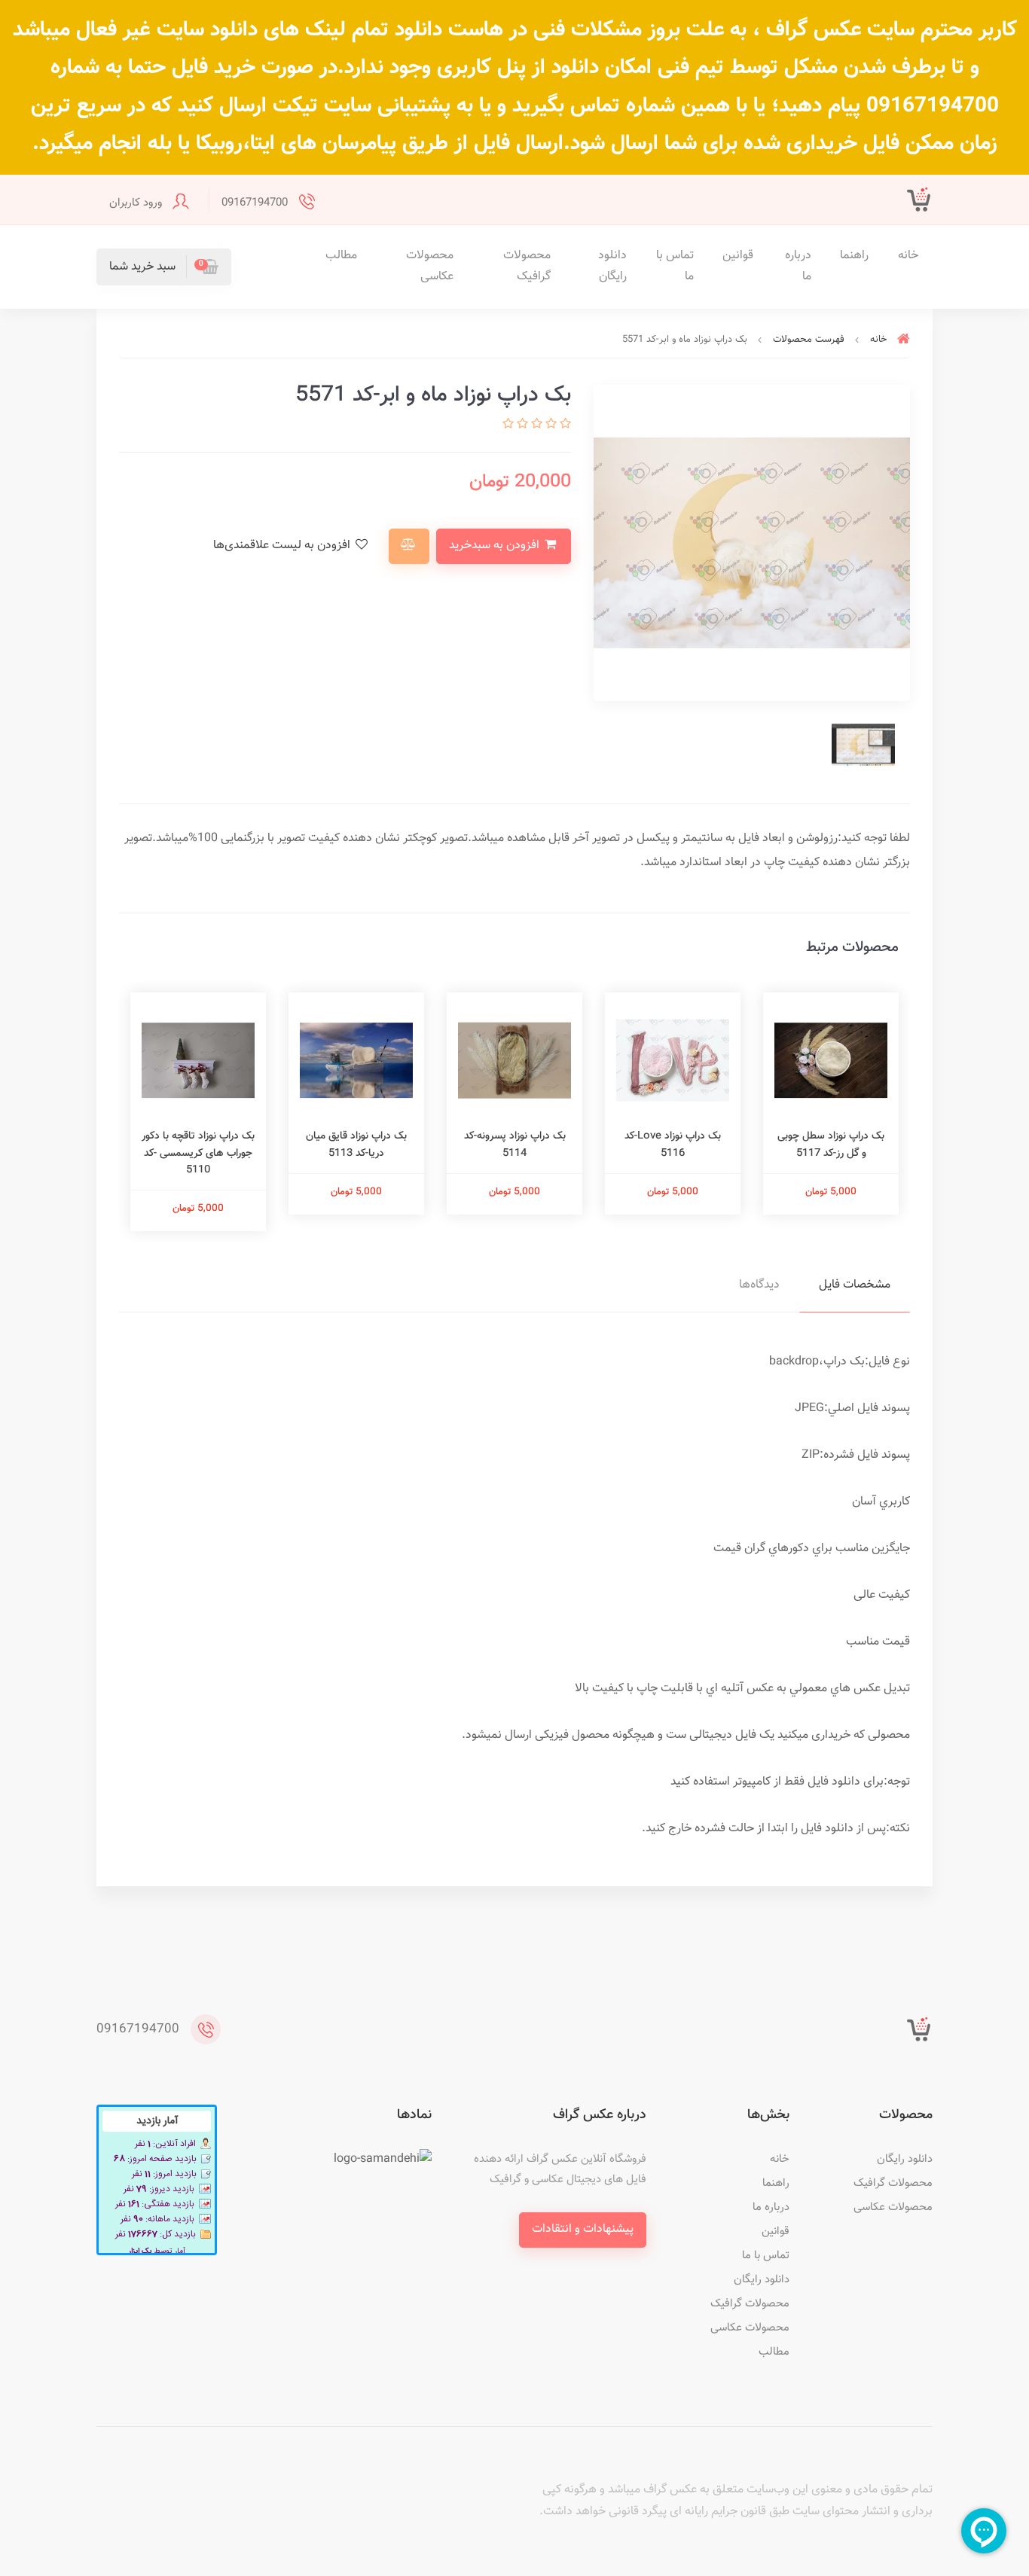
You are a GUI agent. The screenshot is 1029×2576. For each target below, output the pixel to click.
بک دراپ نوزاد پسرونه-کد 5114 (515, 1145)
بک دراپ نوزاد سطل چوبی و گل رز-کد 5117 (831, 1145)
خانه (908, 256)
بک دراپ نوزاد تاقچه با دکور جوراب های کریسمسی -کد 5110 (198, 1153)
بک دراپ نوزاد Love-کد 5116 (673, 1145)
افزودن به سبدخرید (496, 546)
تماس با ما (675, 267)
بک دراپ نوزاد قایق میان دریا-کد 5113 (356, 1145)
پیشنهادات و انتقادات (583, 2229)
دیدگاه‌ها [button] (759, 1285)
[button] (164, 267)
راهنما (854, 256)
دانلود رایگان (612, 267)
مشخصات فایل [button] (855, 1285)
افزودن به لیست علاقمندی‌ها (283, 546)
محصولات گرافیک (527, 267)
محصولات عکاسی (430, 267)
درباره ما (798, 267)
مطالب (341, 256)
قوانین (738, 256)
